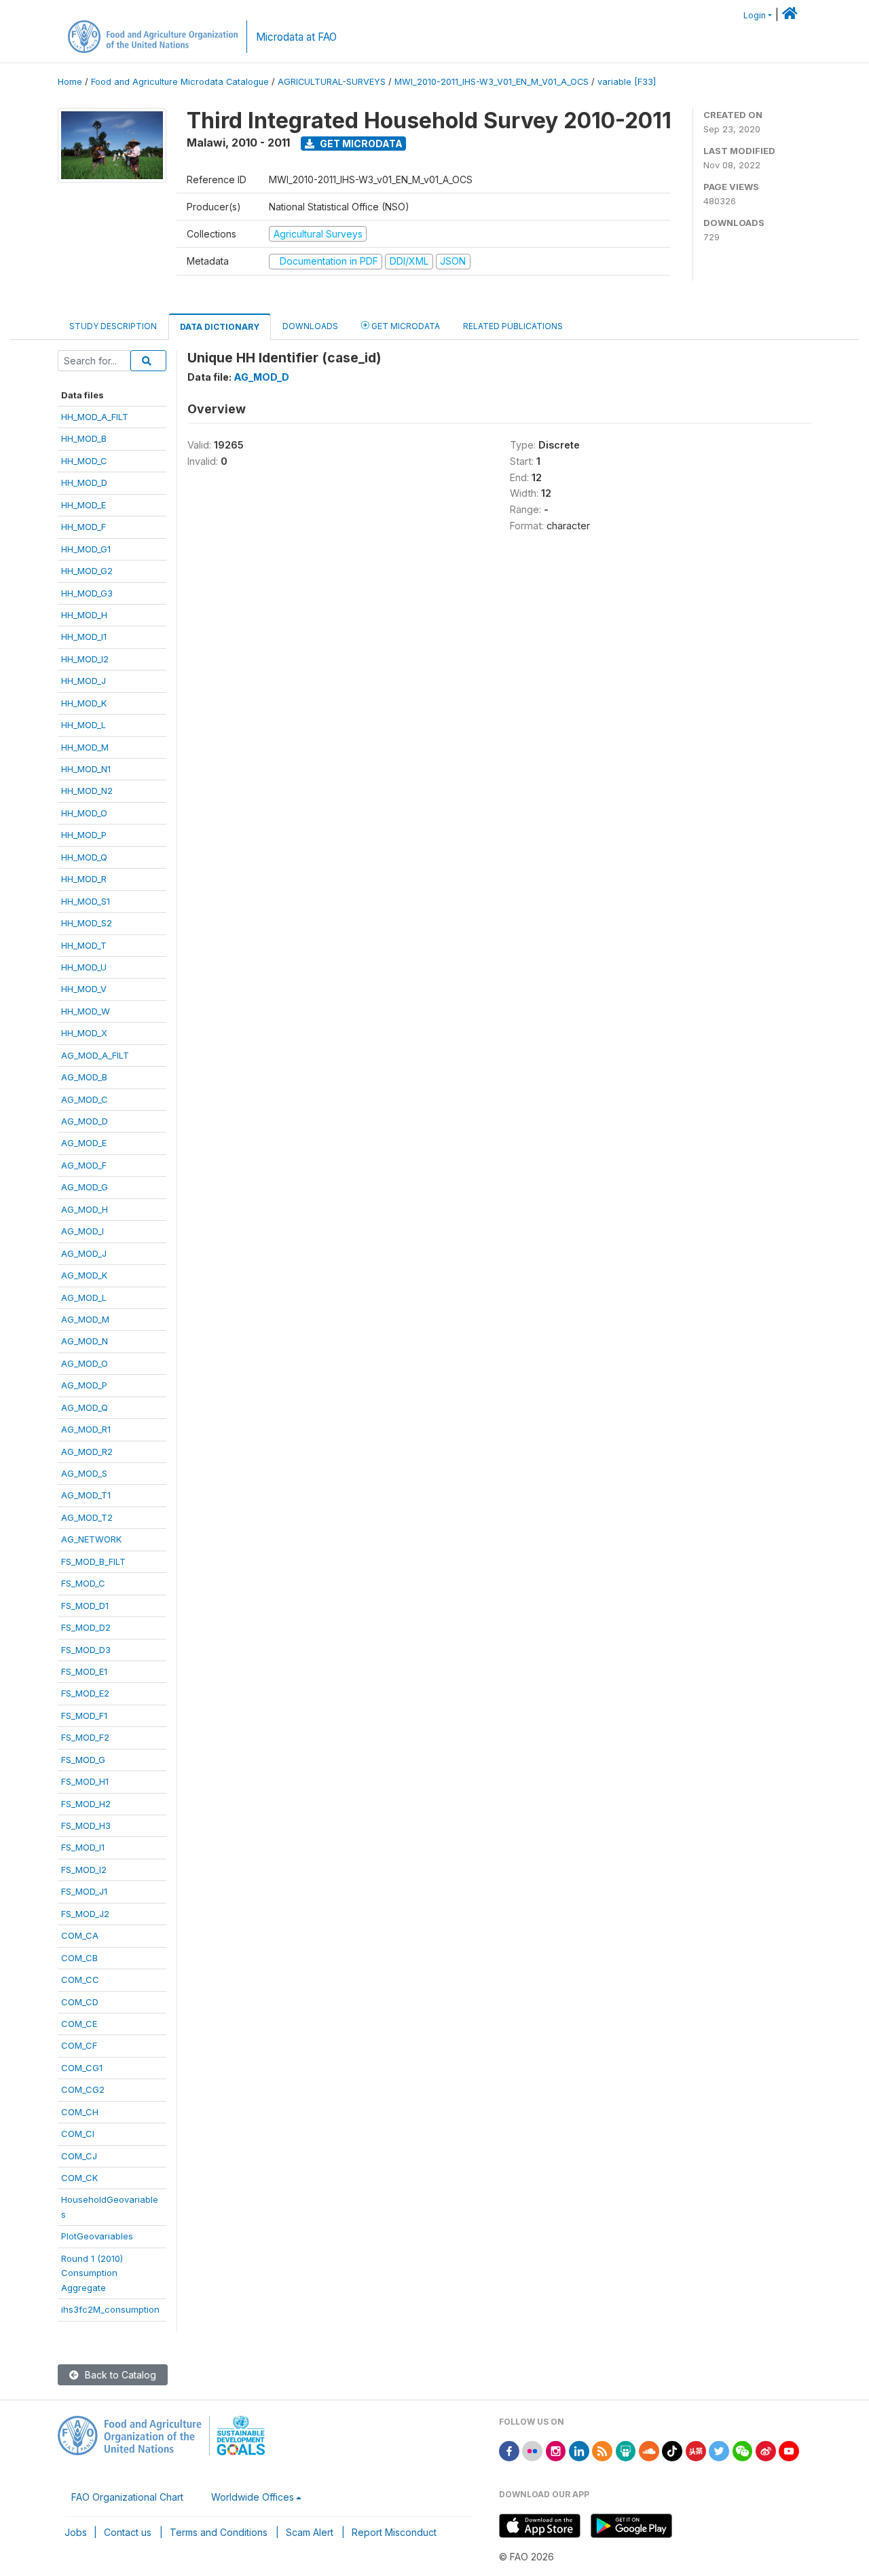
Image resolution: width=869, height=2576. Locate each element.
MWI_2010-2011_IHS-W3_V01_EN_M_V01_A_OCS (492, 82)
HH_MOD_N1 (86, 769)
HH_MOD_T (84, 945)
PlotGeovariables (97, 2236)
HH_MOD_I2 (85, 659)
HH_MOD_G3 (87, 593)
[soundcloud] (649, 2450)
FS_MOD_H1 (85, 1781)
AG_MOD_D (85, 1121)
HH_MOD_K (84, 703)
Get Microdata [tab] (405, 326)
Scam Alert (310, 2532)
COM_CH (80, 2112)
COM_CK (79, 2178)
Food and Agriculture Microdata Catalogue (180, 82)
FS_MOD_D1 (85, 1606)
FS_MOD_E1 (84, 1671)
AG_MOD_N (85, 1341)
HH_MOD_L (84, 725)
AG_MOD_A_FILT (95, 1055)
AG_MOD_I (82, 1231)
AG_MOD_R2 (87, 1452)
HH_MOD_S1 (86, 901)
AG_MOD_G (85, 1187)
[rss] (602, 2450)
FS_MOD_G (83, 1760)
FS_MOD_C (83, 1583)
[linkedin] (579, 2450)
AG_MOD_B (84, 1077)
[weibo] (766, 2450)
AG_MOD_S (84, 1473)
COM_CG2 (83, 2089)
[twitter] (719, 2450)
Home (70, 82)
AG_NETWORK (91, 1539)
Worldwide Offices (253, 2497)
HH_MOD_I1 (84, 637)
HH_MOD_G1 (86, 549)
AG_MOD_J (84, 1253)
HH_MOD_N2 (87, 791)
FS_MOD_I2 (84, 1870)
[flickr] (532, 2450)
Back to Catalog (119, 2375)
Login (755, 15)
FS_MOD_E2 (85, 1693)
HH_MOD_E (84, 505)
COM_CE (79, 2024)
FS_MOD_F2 (85, 1737)
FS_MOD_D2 (86, 1627)
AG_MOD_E (84, 1143)
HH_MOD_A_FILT (95, 417)
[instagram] (556, 2450)
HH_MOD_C (84, 461)
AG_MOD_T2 (87, 1517)
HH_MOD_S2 (87, 923)
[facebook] (509, 2450)
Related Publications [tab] (513, 326)
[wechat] (743, 2450)
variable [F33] (627, 82)
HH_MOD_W (86, 1011)
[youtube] (789, 2450)
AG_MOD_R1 (86, 1429)
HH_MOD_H (84, 615)
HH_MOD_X (84, 1033)
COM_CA (80, 1935)
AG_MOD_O (85, 1363)
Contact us (128, 2532)
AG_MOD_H (85, 1209)
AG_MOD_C (85, 1099)
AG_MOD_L (84, 1298)
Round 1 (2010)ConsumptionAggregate (92, 2273)
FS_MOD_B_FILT (93, 1561)
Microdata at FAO (296, 37)
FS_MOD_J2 (85, 1914)
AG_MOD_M (85, 1319)
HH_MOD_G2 (87, 571)
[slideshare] (626, 2450)
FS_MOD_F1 (84, 1716)
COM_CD (80, 2002)
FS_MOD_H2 (86, 1804)
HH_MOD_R (84, 879)
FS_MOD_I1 (83, 1847)
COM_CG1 (82, 2068)
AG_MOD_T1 (86, 1495)
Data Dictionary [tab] (220, 327)
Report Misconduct (394, 2532)
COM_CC (80, 1980)
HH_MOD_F (84, 527)
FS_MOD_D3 (86, 1650)
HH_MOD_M (85, 747)
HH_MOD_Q (84, 857)
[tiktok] (672, 2450)
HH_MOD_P (84, 835)
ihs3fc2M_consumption (110, 2309)
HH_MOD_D (84, 482)
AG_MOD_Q (85, 1407)
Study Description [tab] (113, 326)
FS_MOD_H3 (86, 1825)
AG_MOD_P (84, 1385)
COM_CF (79, 2045)
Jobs (76, 2532)
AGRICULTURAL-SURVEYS (332, 82)
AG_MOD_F (84, 1165)
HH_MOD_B (84, 438)
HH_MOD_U (84, 967)
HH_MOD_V (84, 989)
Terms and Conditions (219, 2532)
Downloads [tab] (310, 326)
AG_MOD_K (84, 1275)
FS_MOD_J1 (84, 1891)
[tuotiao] (696, 2450)
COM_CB (79, 1958)
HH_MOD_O (84, 813)
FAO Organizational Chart (127, 2497)
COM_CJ (79, 2156)
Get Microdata (360, 144)
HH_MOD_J (84, 681)
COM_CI (78, 2134)
